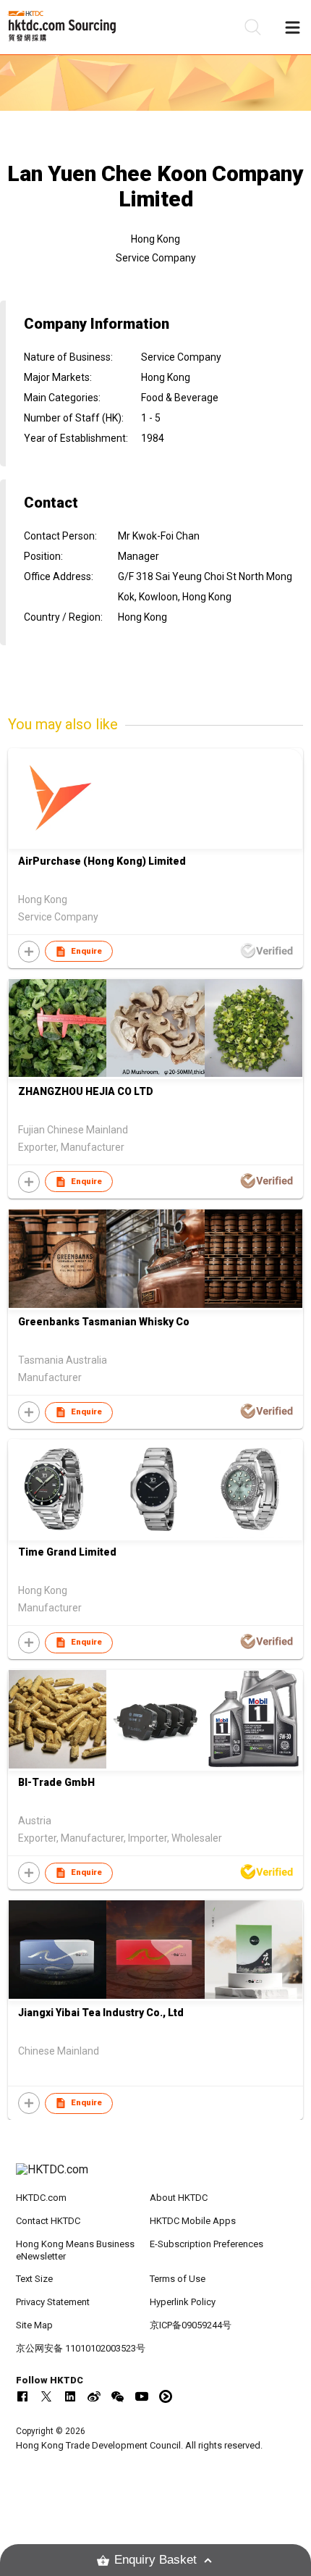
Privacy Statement (53, 2302)
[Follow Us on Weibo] (94, 2396)
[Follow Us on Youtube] (142, 2396)
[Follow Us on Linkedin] (70, 2396)
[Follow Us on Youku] (166, 2396)
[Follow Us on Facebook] (22, 2396)
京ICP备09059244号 (191, 2325)
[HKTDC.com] (156, 2177)
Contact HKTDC (48, 2221)
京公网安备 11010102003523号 (81, 2348)
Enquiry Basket (155, 2560)
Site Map (34, 2325)
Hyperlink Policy (183, 2302)
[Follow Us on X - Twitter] (46, 2396)
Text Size (34, 2279)
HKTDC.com (41, 2198)
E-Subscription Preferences (206, 2244)
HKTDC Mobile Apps (193, 2221)
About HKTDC (179, 2198)
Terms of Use (178, 2279)
